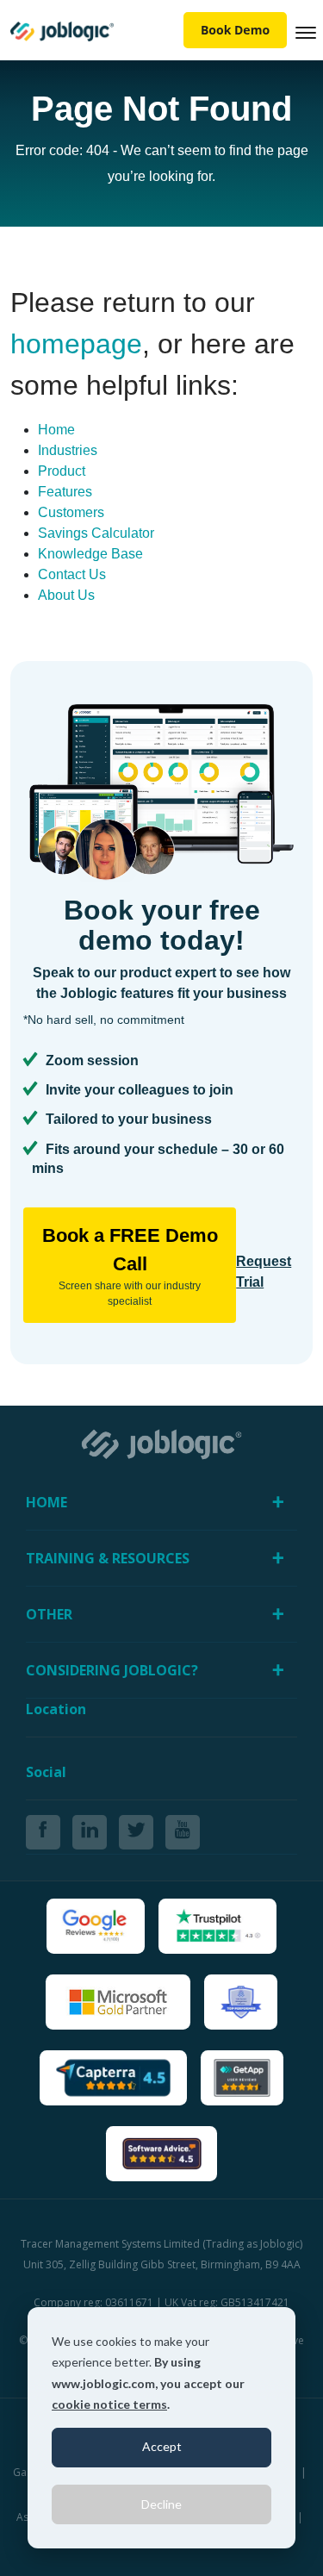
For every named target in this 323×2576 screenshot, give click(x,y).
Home (56, 430)
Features (65, 492)
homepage (76, 344)
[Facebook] (43, 1832)
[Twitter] (136, 1832)
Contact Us (72, 574)
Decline (161, 2504)
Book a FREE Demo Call (130, 1266)
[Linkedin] (90, 1832)
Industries (68, 450)
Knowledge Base (90, 554)
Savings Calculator (96, 533)
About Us (66, 595)
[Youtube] (183, 1832)
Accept (162, 2446)
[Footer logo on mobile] (161, 1443)
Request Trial (264, 1272)
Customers (71, 512)
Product (62, 471)
